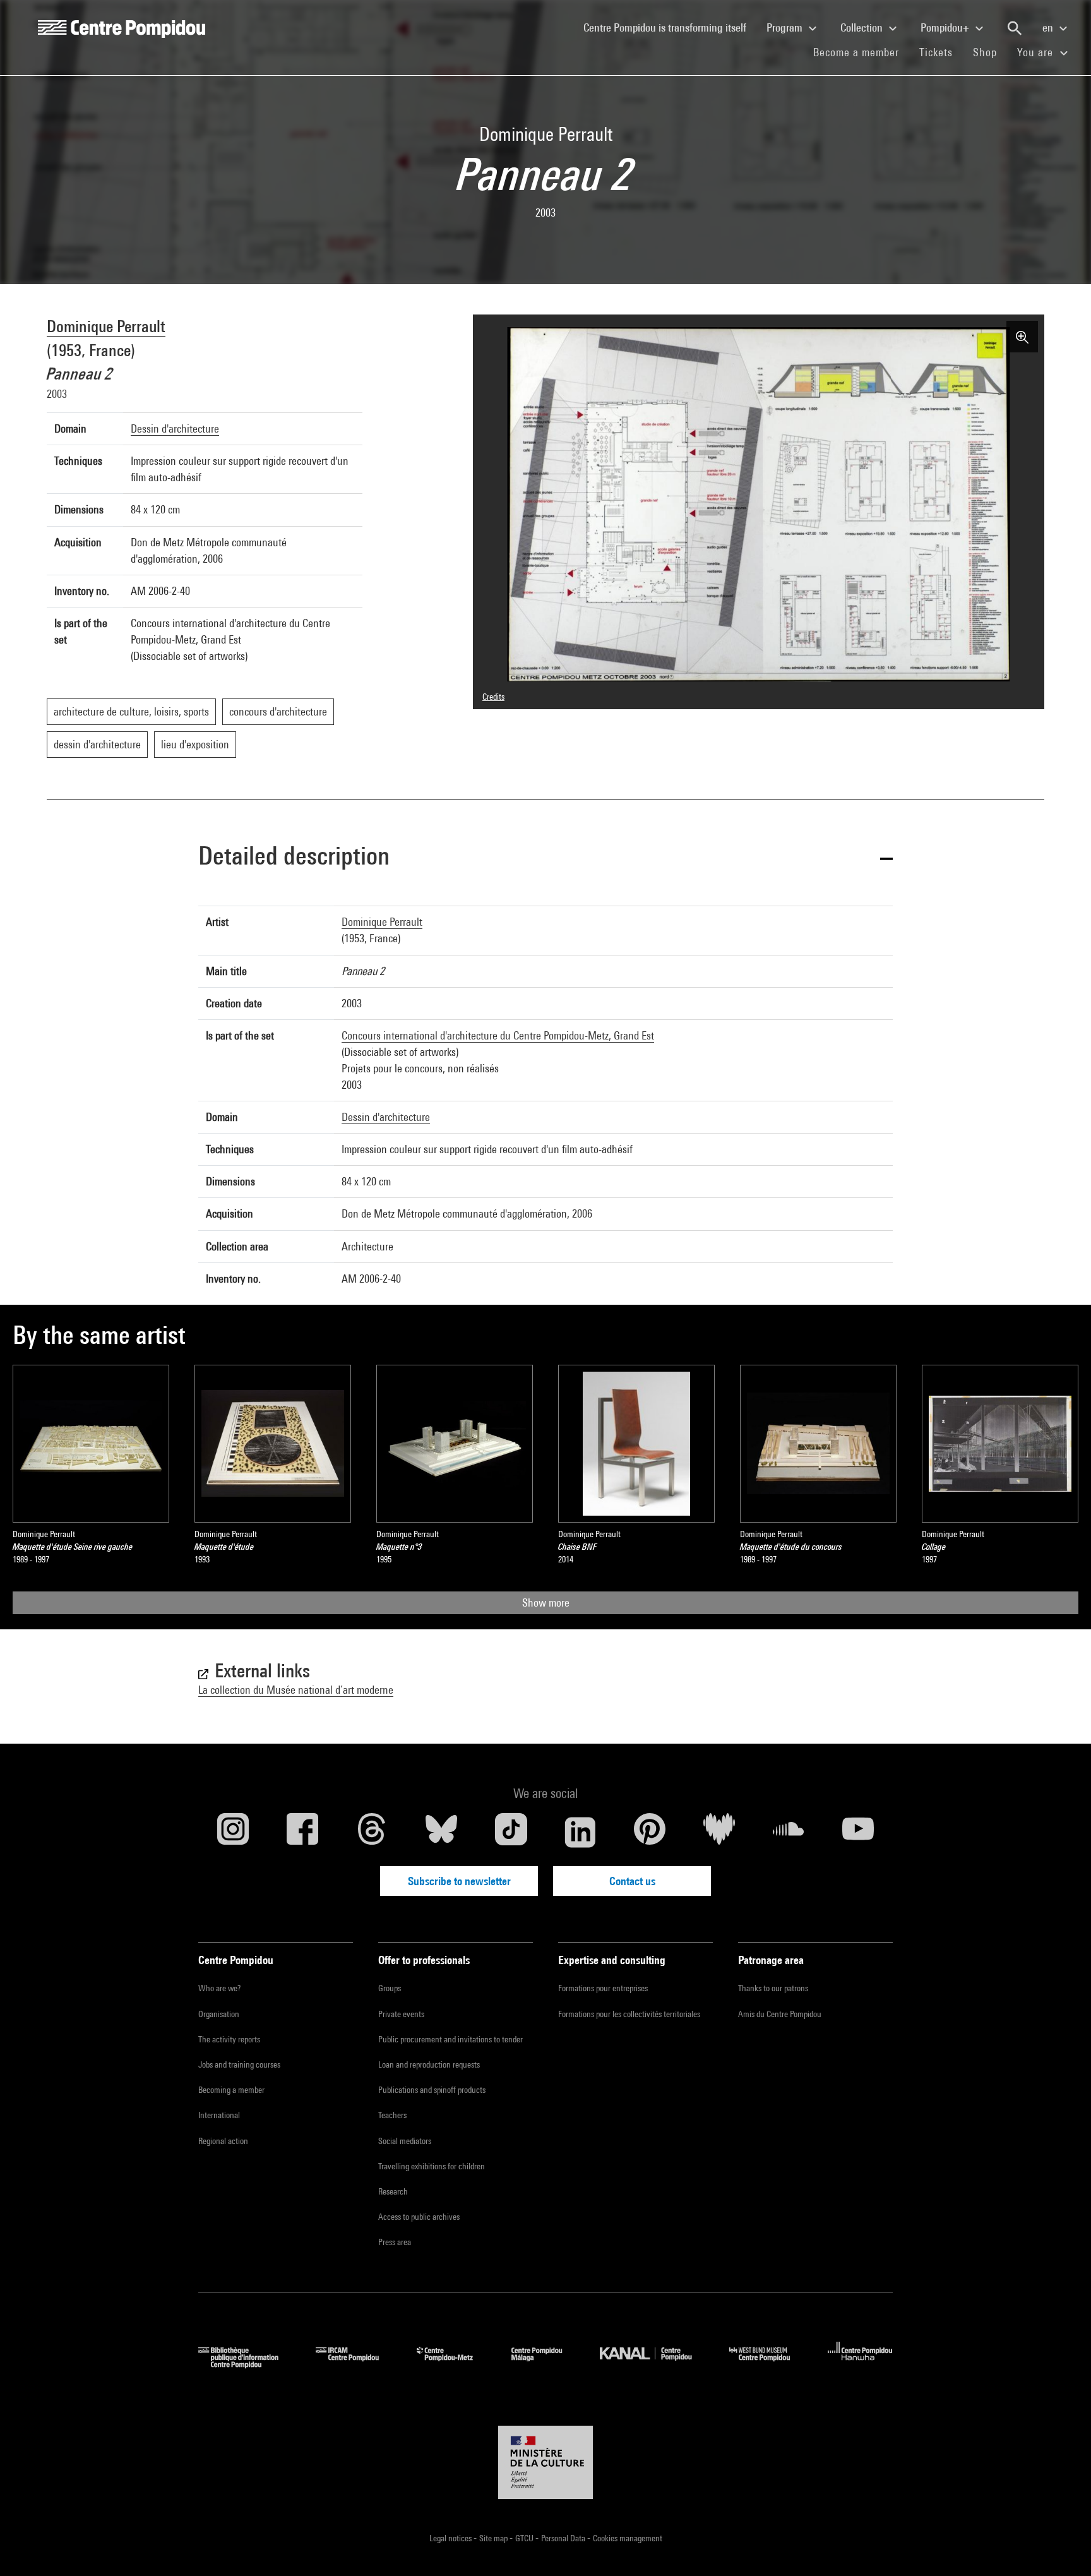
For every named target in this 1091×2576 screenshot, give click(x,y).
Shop (990, 52)
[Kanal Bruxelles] (655, 2364)
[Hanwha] (860, 2364)
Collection (863, 27)
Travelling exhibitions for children (432, 2166)
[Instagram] (233, 1832)
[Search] (1015, 28)
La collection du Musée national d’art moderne (296, 1690)
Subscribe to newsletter (459, 1881)
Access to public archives (419, 2217)
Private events (401, 2014)
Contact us (632, 1881)
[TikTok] (511, 1832)
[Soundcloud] (789, 1832)
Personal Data (564, 2538)
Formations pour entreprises (603, 1988)
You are (1037, 52)
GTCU (525, 2538)
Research (393, 2191)
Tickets (936, 52)
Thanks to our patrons (773, 1988)
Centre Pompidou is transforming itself (670, 27)
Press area (395, 2242)
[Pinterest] (650, 1832)
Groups (390, 1988)
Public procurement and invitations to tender (450, 2039)
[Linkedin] (580, 1832)
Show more (546, 1603)
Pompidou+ (946, 27)
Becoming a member (231, 2090)
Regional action (223, 2141)
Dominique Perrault (106, 326)
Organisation (219, 2014)
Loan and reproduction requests (429, 2064)
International (219, 2115)
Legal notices (451, 2538)
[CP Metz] (454, 2364)
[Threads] (372, 1832)
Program (786, 27)
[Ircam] (357, 2364)
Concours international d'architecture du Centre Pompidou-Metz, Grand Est (498, 1035)
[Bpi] (247, 2364)
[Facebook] (302, 1832)
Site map (494, 2538)
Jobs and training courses (239, 2064)
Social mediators (405, 2141)
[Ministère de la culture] (545, 2462)
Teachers (392, 2115)
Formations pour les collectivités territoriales (629, 2014)
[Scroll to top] (1061, 2546)
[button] (545, 858)
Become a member (861, 52)
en (1049, 27)
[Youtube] (858, 1832)
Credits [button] (493, 697)
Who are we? (219, 1988)
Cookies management (628, 2538)
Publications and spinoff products (432, 2090)
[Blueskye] (441, 1832)
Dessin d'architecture (175, 428)
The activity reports (229, 2039)
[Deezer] (719, 1832)
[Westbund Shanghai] (769, 2364)
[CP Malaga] (546, 2364)
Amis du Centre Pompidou (780, 2014)
